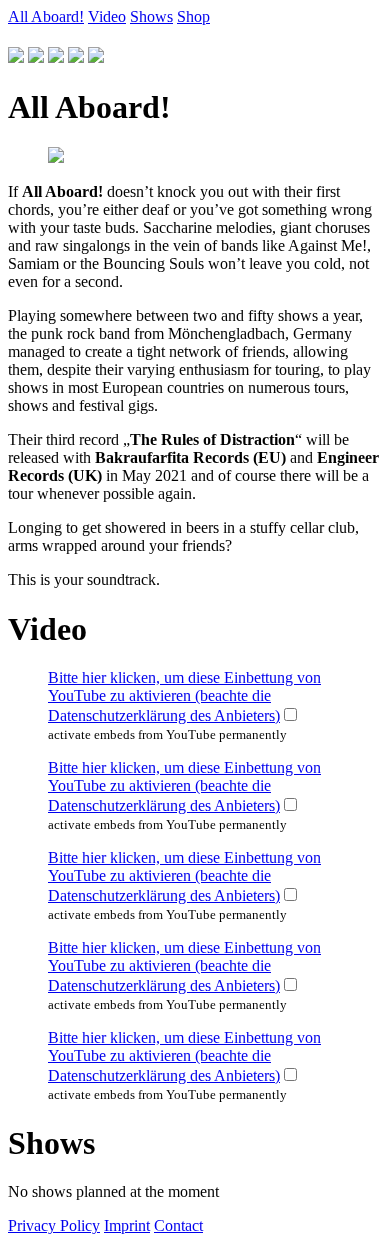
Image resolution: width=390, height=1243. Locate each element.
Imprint (127, 1225)
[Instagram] (56, 57)
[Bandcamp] (96, 57)
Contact (178, 1225)
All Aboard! (46, 16)
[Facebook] (76, 57)
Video (107, 16)
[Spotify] (16, 57)
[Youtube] (36, 57)
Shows (151, 16)
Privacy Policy (54, 1225)
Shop (193, 16)
